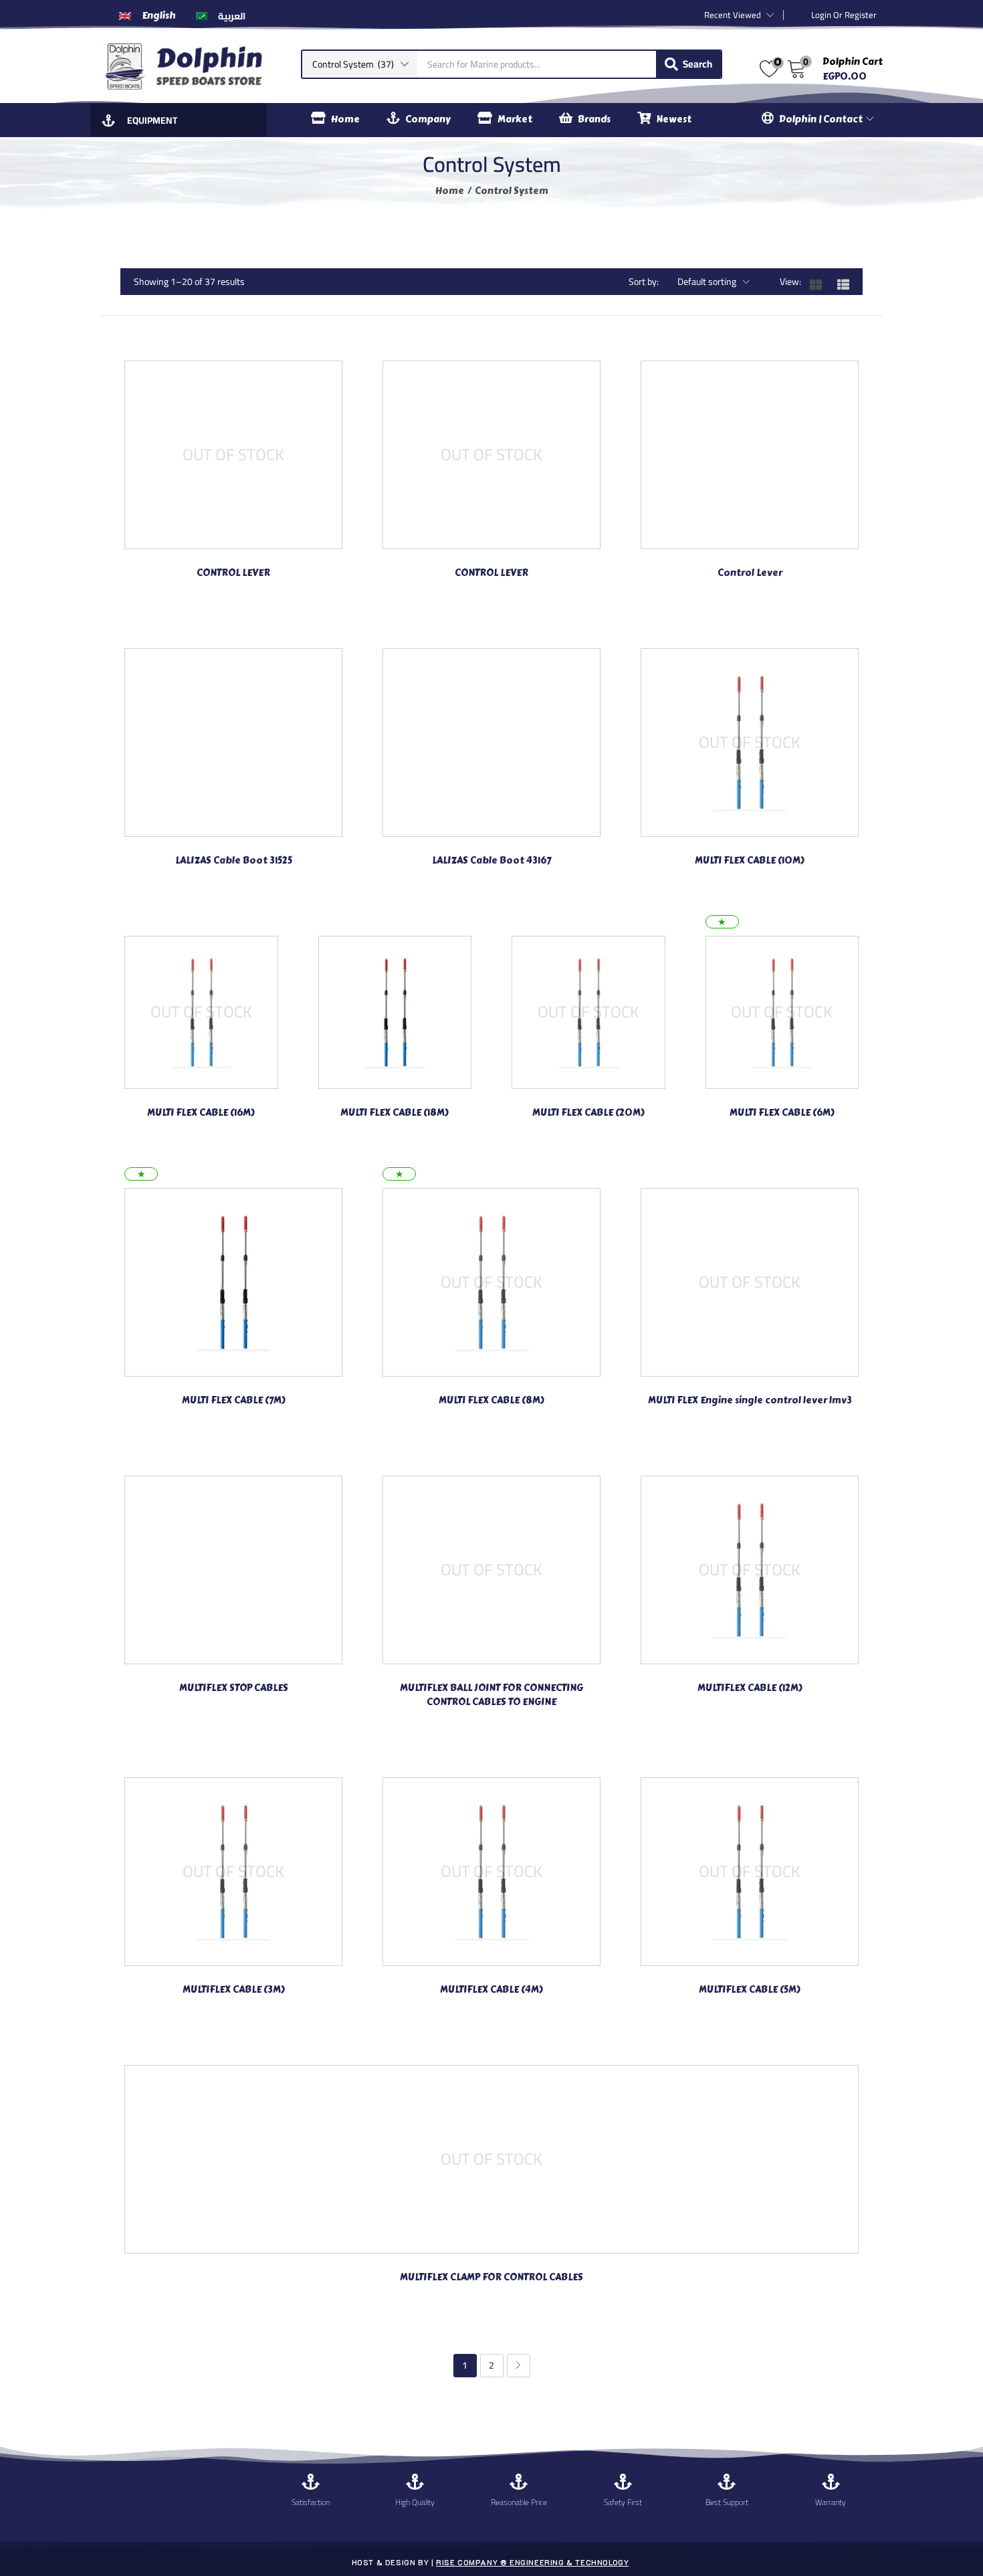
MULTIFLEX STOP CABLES (234, 1688)
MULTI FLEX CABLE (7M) (234, 1400)
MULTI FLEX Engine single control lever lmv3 (750, 1400)
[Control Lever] (750, 454)
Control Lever (750, 573)
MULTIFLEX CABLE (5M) (750, 1990)
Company (428, 119)
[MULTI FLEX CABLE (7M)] (233, 1282)
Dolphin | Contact (822, 119)
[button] (360, 64)
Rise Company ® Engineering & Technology (532, 2562)
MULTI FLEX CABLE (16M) (201, 1113)
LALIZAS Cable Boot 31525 (234, 861)
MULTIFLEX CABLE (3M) (234, 1990)
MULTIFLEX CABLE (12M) (750, 1688)
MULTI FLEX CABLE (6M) (782, 1113)
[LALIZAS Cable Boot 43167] (491, 741)
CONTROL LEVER (233, 573)
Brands (594, 119)
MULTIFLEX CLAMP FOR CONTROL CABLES (491, 2277)
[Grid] (823, 282)
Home (345, 119)
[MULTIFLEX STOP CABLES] (233, 1569)
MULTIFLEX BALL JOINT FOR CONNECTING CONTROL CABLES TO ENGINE (491, 1695)
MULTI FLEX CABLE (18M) (395, 1113)
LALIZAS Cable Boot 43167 (491, 861)
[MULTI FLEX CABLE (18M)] (395, 1011)
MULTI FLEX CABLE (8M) (491, 1400)
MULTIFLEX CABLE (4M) (491, 1990)
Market (515, 119)
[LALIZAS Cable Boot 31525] (233, 741)
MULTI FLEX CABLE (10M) (750, 861)
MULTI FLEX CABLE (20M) (588, 1113)
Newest (674, 119)
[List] (850, 282)
